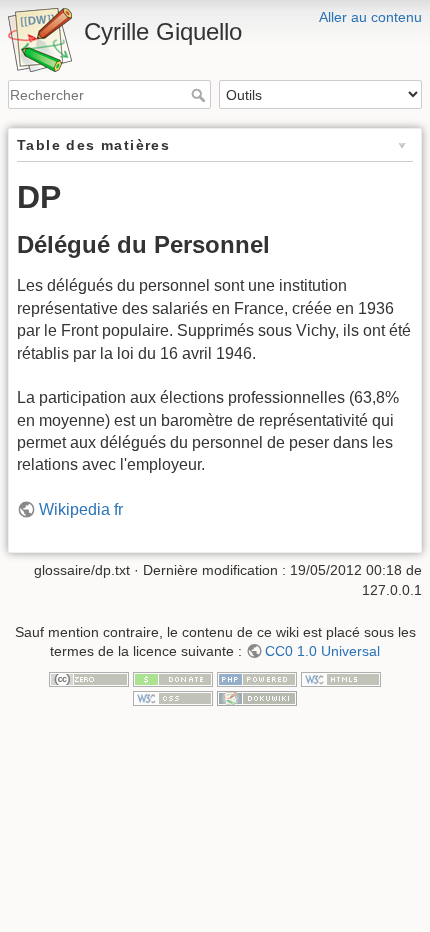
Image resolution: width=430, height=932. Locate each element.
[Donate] (173, 678)
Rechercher (200, 95)
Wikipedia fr (81, 509)
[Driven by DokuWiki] (257, 697)
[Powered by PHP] (257, 678)
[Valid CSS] (173, 697)
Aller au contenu (370, 17)
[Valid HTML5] (341, 678)
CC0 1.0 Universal (322, 651)
